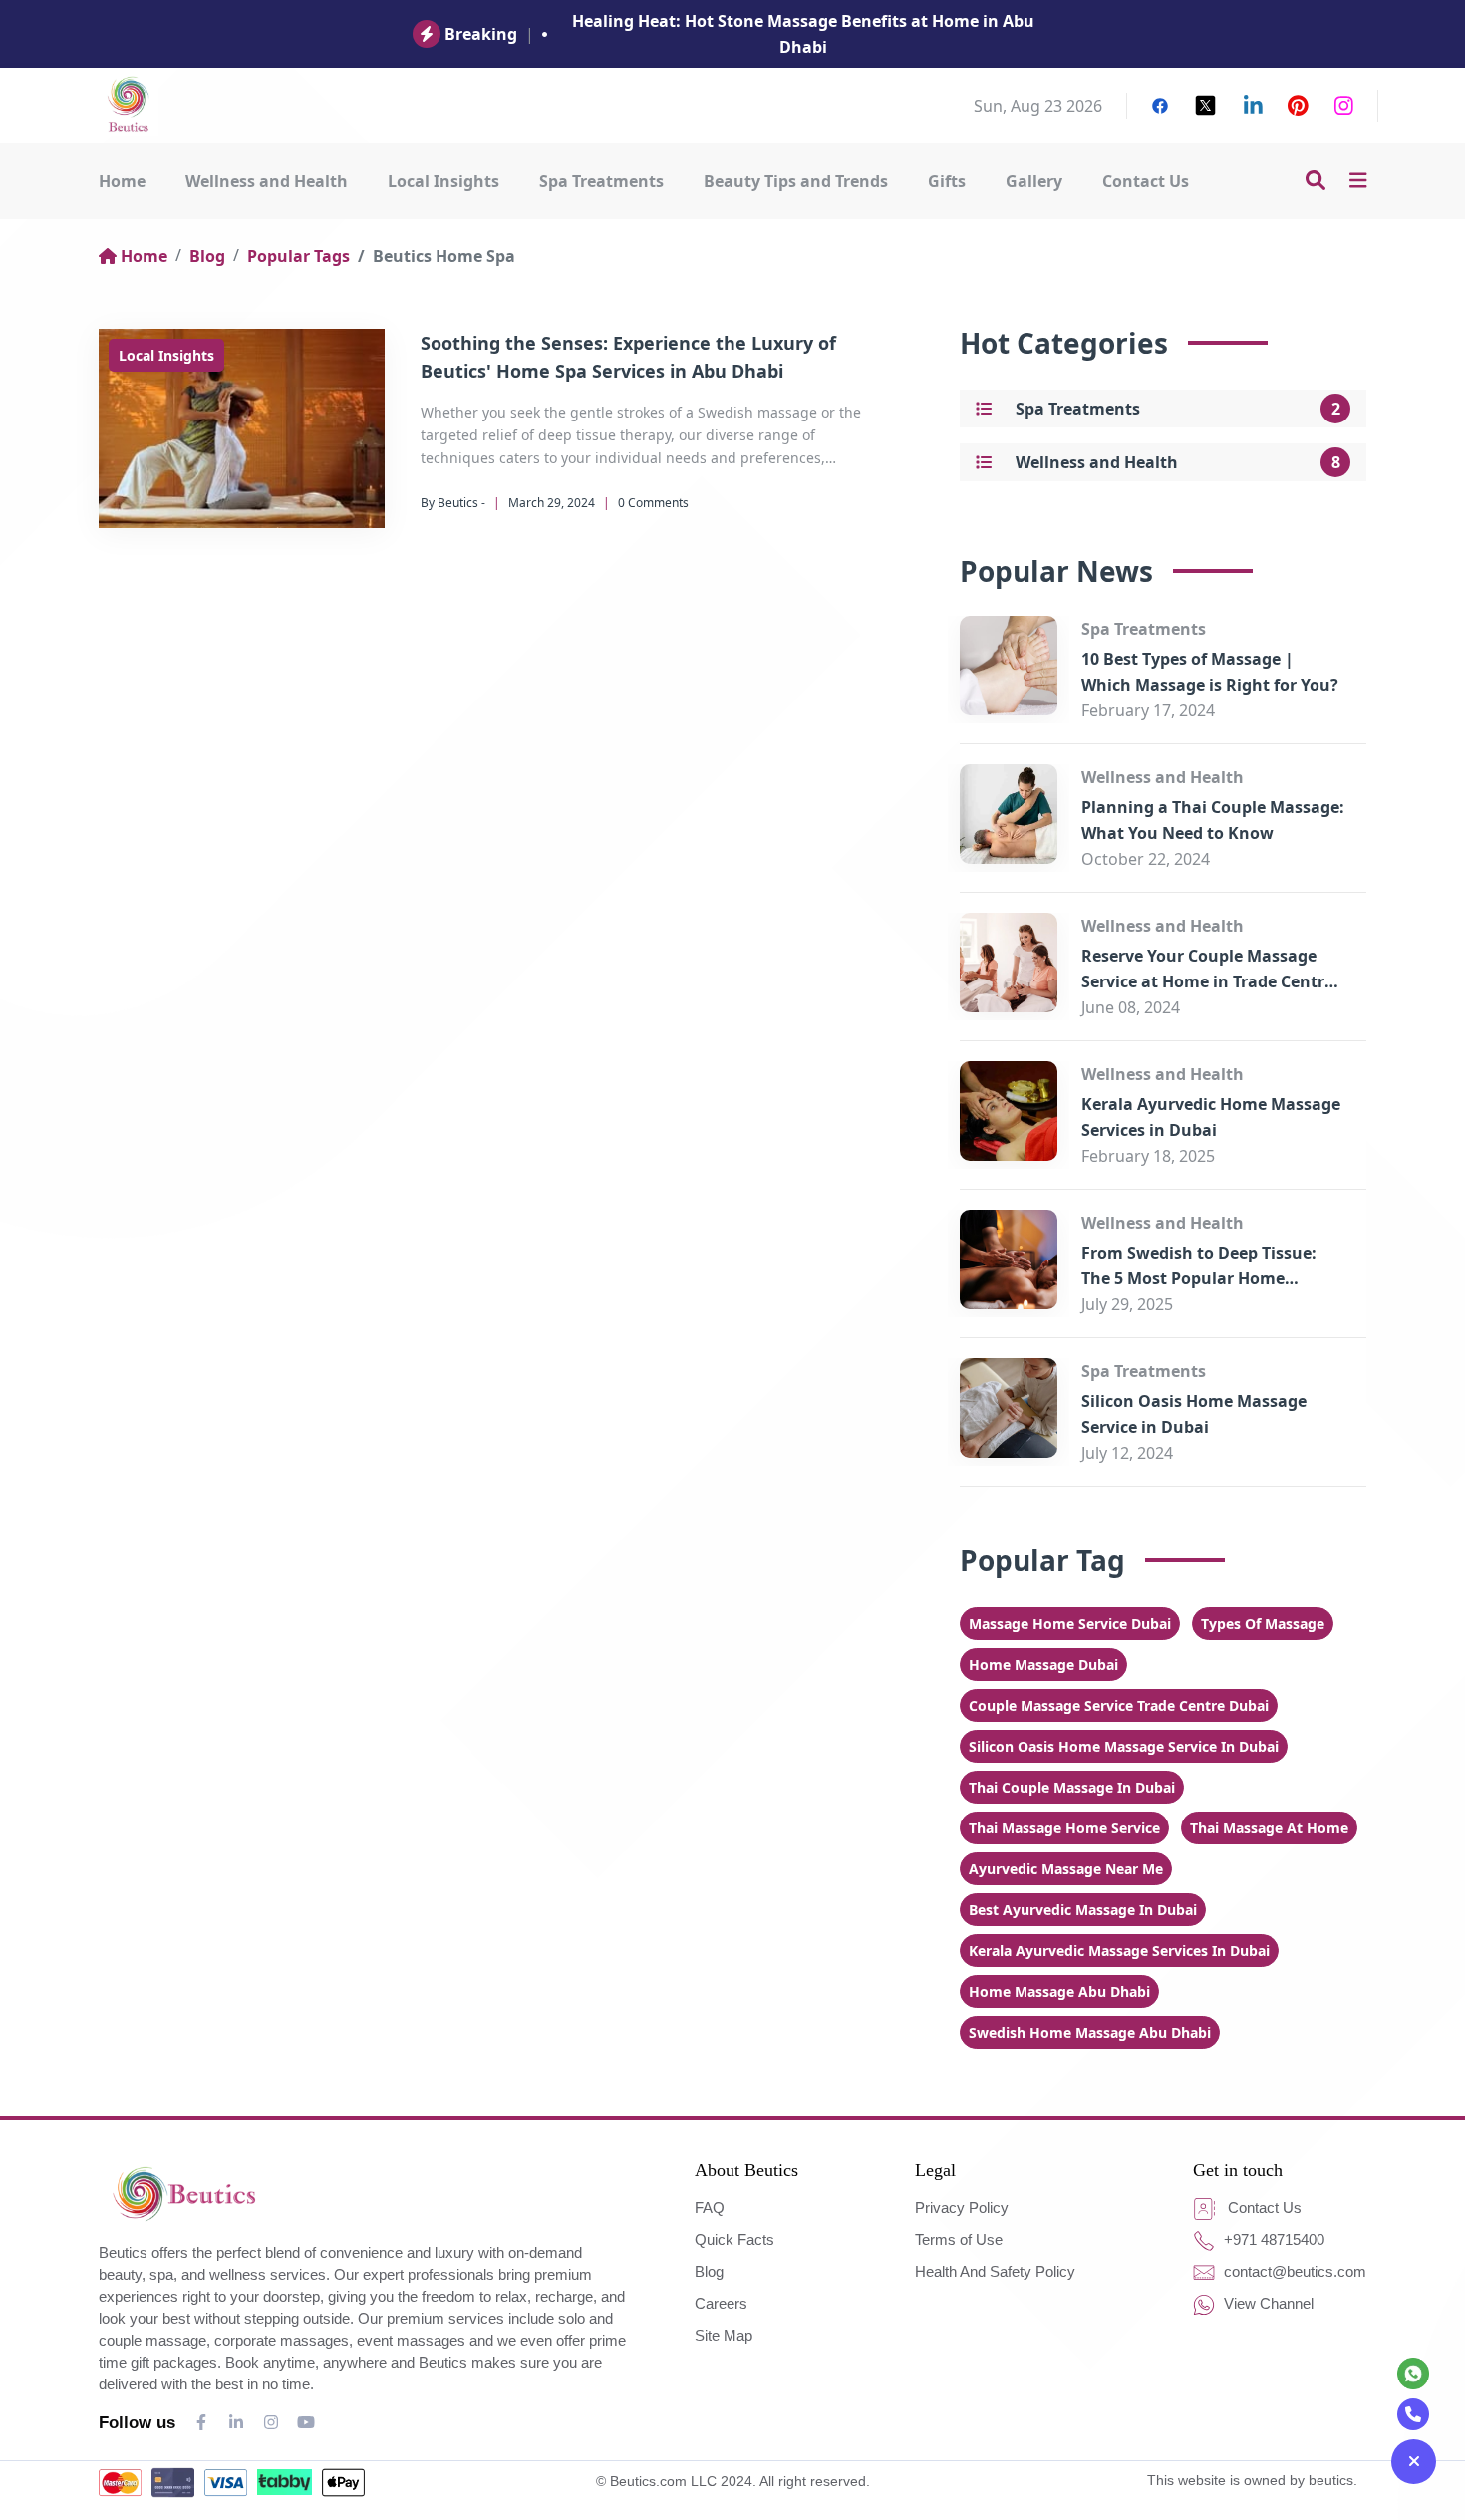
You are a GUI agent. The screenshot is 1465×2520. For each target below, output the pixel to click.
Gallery (1034, 181)
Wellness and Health (267, 181)
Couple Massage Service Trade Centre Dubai (1119, 1705)
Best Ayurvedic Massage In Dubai (1083, 1910)
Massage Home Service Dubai (1070, 1624)
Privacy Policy (962, 2208)
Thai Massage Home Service (1064, 1828)
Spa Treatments (601, 181)
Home (122, 181)
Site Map (724, 2335)
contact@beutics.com (1293, 2271)
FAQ (710, 2208)
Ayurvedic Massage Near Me (1066, 1869)
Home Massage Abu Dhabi (1059, 1991)
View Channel (1267, 2303)
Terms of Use (959, 2240)
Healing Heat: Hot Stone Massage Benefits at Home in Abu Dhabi (803, 34)
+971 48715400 (1272, 2240)
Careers (721, 2303)
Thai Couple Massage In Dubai (1072, 1787)
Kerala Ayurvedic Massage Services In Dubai (1119, 1951)
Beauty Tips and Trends (796, 181)
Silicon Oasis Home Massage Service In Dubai (1124, 1746)
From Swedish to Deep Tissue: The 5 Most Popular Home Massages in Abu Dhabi (1199, 1278)
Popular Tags (298, 256)
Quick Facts (734, 2240)
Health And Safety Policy (995, 2271)
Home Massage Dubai (1043, 1665)
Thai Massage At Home (1269, 1828)
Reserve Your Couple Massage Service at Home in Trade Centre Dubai (1207, 981)
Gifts (947, 181)
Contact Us (1146, 181)
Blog (207, 256)
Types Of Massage (1263, 1624)
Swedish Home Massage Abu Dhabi (1090, 2032)
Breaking (481, 34)
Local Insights (443, 181)
